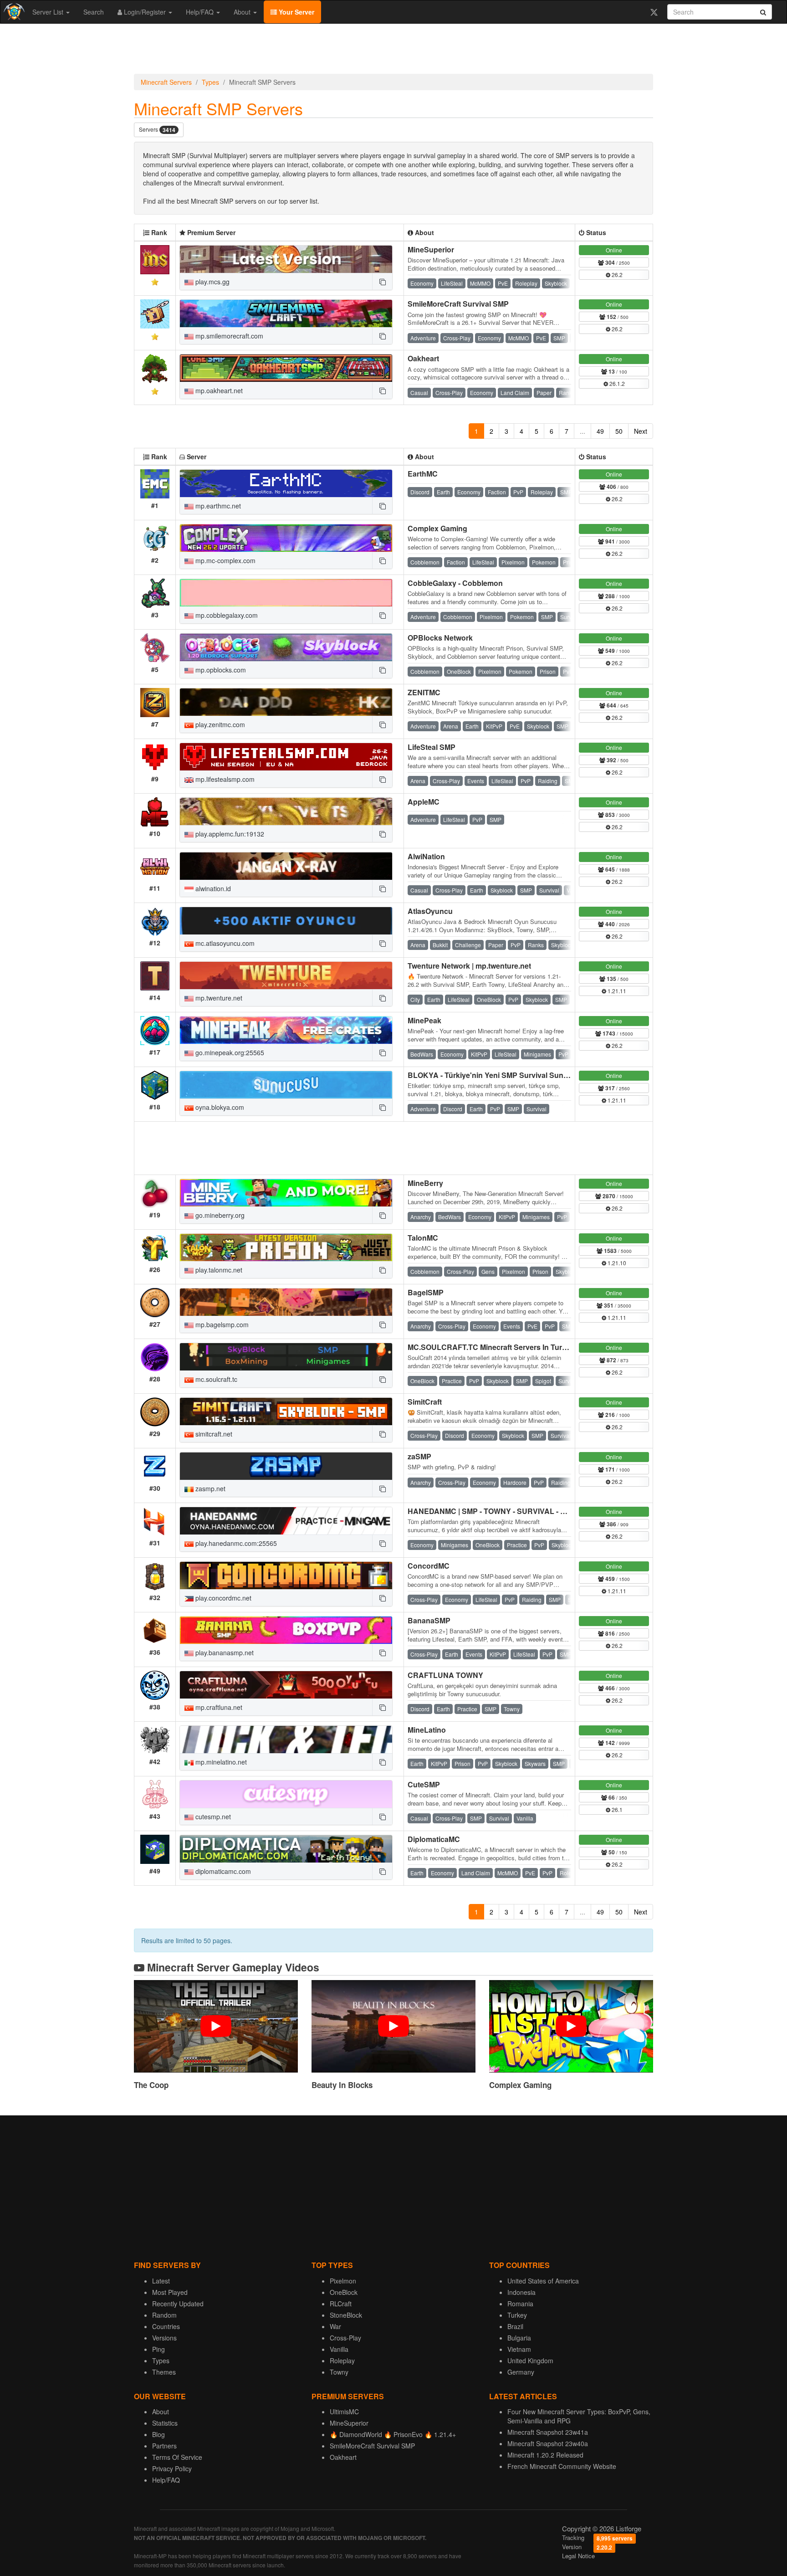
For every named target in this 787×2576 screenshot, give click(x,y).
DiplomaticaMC (434, 1839)
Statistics (165, 2423)
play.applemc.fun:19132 (229, 834)
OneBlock (344, 2292)
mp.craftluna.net (218, 1707)
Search (94, 12)
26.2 (616, 275)
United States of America (543, 2281)
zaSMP (419, 1456)
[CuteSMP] (286, 1794)
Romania (520, 2304)
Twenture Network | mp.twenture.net (469, 966)
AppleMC (424, 802)
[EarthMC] (286, 483)
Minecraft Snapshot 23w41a (548, 2432)
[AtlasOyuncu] (286, 921)
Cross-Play (345, 2338)
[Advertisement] (393, 51)
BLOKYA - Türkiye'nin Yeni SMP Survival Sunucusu (496, 1075)
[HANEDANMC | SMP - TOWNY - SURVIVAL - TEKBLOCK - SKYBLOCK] (286, 1521)
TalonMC (423, 1238)
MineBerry (425, 1183)
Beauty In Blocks (342, 2085)
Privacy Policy (172, 2468)
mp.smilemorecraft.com (228, 336)
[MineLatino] (286, 1740)
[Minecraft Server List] (13, 12)
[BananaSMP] (286, 1630)
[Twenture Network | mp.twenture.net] (286, 975)
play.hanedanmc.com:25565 (235, 1543)
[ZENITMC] (286, 702)
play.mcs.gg (212, 282)
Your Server (296, 12)
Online (614, 250)
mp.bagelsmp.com (221, 1324)
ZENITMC (424, 692)
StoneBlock (346, 2315)
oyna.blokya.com (219, 1107)
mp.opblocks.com (220, 670)
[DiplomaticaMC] (286, 1849)
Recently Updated (178, 2304)
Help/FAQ (201, 12)
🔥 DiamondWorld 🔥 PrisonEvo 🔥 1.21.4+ (393, 2434)
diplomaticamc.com (222, 1871)
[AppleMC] (286, 811)
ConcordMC (429, 1566)
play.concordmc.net (222, 1598)
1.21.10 (616, 1263)
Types (210, 82)
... (583, 431)
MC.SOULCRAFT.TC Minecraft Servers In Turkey (491, 1347)
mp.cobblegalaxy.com (226, 615)
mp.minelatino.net (220, 1762)
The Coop (151, 2085)
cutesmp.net (212, 1817)
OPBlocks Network (440, 638)
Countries (166, 2326)
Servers (157, 130)
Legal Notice (578, 2556)
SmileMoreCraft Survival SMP (458, 304)
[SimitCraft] (286, 1411)
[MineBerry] (286, 1193)
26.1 (616, 1809)
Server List (49, 12)
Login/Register (145, 12)
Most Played (170, 2292)
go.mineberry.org (219, 1215)
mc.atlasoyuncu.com (224, 943)
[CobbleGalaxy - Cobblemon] (286, 593)
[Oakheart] (286, 368)
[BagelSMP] (286, 1302)
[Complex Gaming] (286, 538)
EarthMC (423, 474)
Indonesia (521, 2292)
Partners (164, 2446)
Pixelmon (343, 2281)
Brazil (515, 2326)
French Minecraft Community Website (562, 2466)
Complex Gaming (437, 528)
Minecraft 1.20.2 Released (545, 2455)
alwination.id (212, 888)
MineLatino (427, 1730)
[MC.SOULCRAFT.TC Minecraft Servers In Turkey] (286, 1357)
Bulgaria (519, 2338)
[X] (654, 12)
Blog (158, 2434)
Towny (339, 2372)
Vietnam (519, 2349)
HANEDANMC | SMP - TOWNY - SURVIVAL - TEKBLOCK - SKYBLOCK (529, 1511)
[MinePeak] (286, 1030)
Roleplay (342, 2360)
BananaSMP (429, 1620)
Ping (158, 2349)
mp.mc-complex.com (225, 560)
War (335, 2326)
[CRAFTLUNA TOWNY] (286, 1685)
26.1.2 (616, 383)
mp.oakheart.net (218, 390)
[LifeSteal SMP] (286, 757)
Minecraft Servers (166, 82)
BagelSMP (426, 1292)
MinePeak (424, 1020)
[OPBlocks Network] (286, 647)
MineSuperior (431, 249)
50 (619, 431)
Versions (164, 2338)
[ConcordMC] (286, 1575)
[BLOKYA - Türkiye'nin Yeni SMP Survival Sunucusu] (286, 1085)
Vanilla (339, 2349)
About (243, 12)
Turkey (517, 2315)
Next (641, 431)
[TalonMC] (286, 1247)
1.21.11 (616, 991)
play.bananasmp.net (224, 1652)
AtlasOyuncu (430, 911)
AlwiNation (426, 856)
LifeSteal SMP (432, 747)
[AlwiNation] (286, 866)
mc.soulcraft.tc (215, 1379)
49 (600, 431)
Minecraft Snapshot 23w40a (548, 2443)
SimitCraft (425, 1402)
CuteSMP (424, 1784)
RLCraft (341, 2304)
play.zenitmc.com (219, 724)
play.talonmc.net (218, 1270)
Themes (164, 2372)
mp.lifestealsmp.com (224, 779)
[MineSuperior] (286, 259)
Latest (161, 2281)
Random (164, 2315)
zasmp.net (210, 1488)
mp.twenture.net (218, 998)
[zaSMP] (286, 1466)
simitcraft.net (213, 1434)
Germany (521, 2372)
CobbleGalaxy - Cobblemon (455, 583)
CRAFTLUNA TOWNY (445, 1675)
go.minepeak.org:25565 (229, 1052)
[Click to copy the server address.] (382, 282)
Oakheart (423, 358)
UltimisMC (344, 2412)
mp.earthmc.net (217, 506)
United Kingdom (530, 2360)
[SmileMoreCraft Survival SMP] (286, 313)
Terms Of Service (177, 2457)
